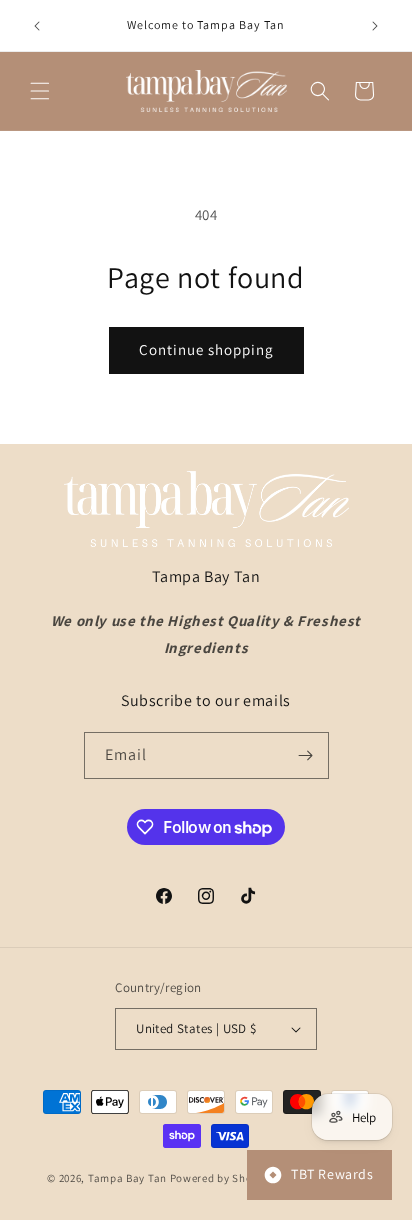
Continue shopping (206, 349)
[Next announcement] (375, 26)
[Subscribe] (306, 755)
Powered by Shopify (221, 1177)
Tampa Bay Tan (127, 1177)
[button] (40, 91)
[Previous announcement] (37, 26)
